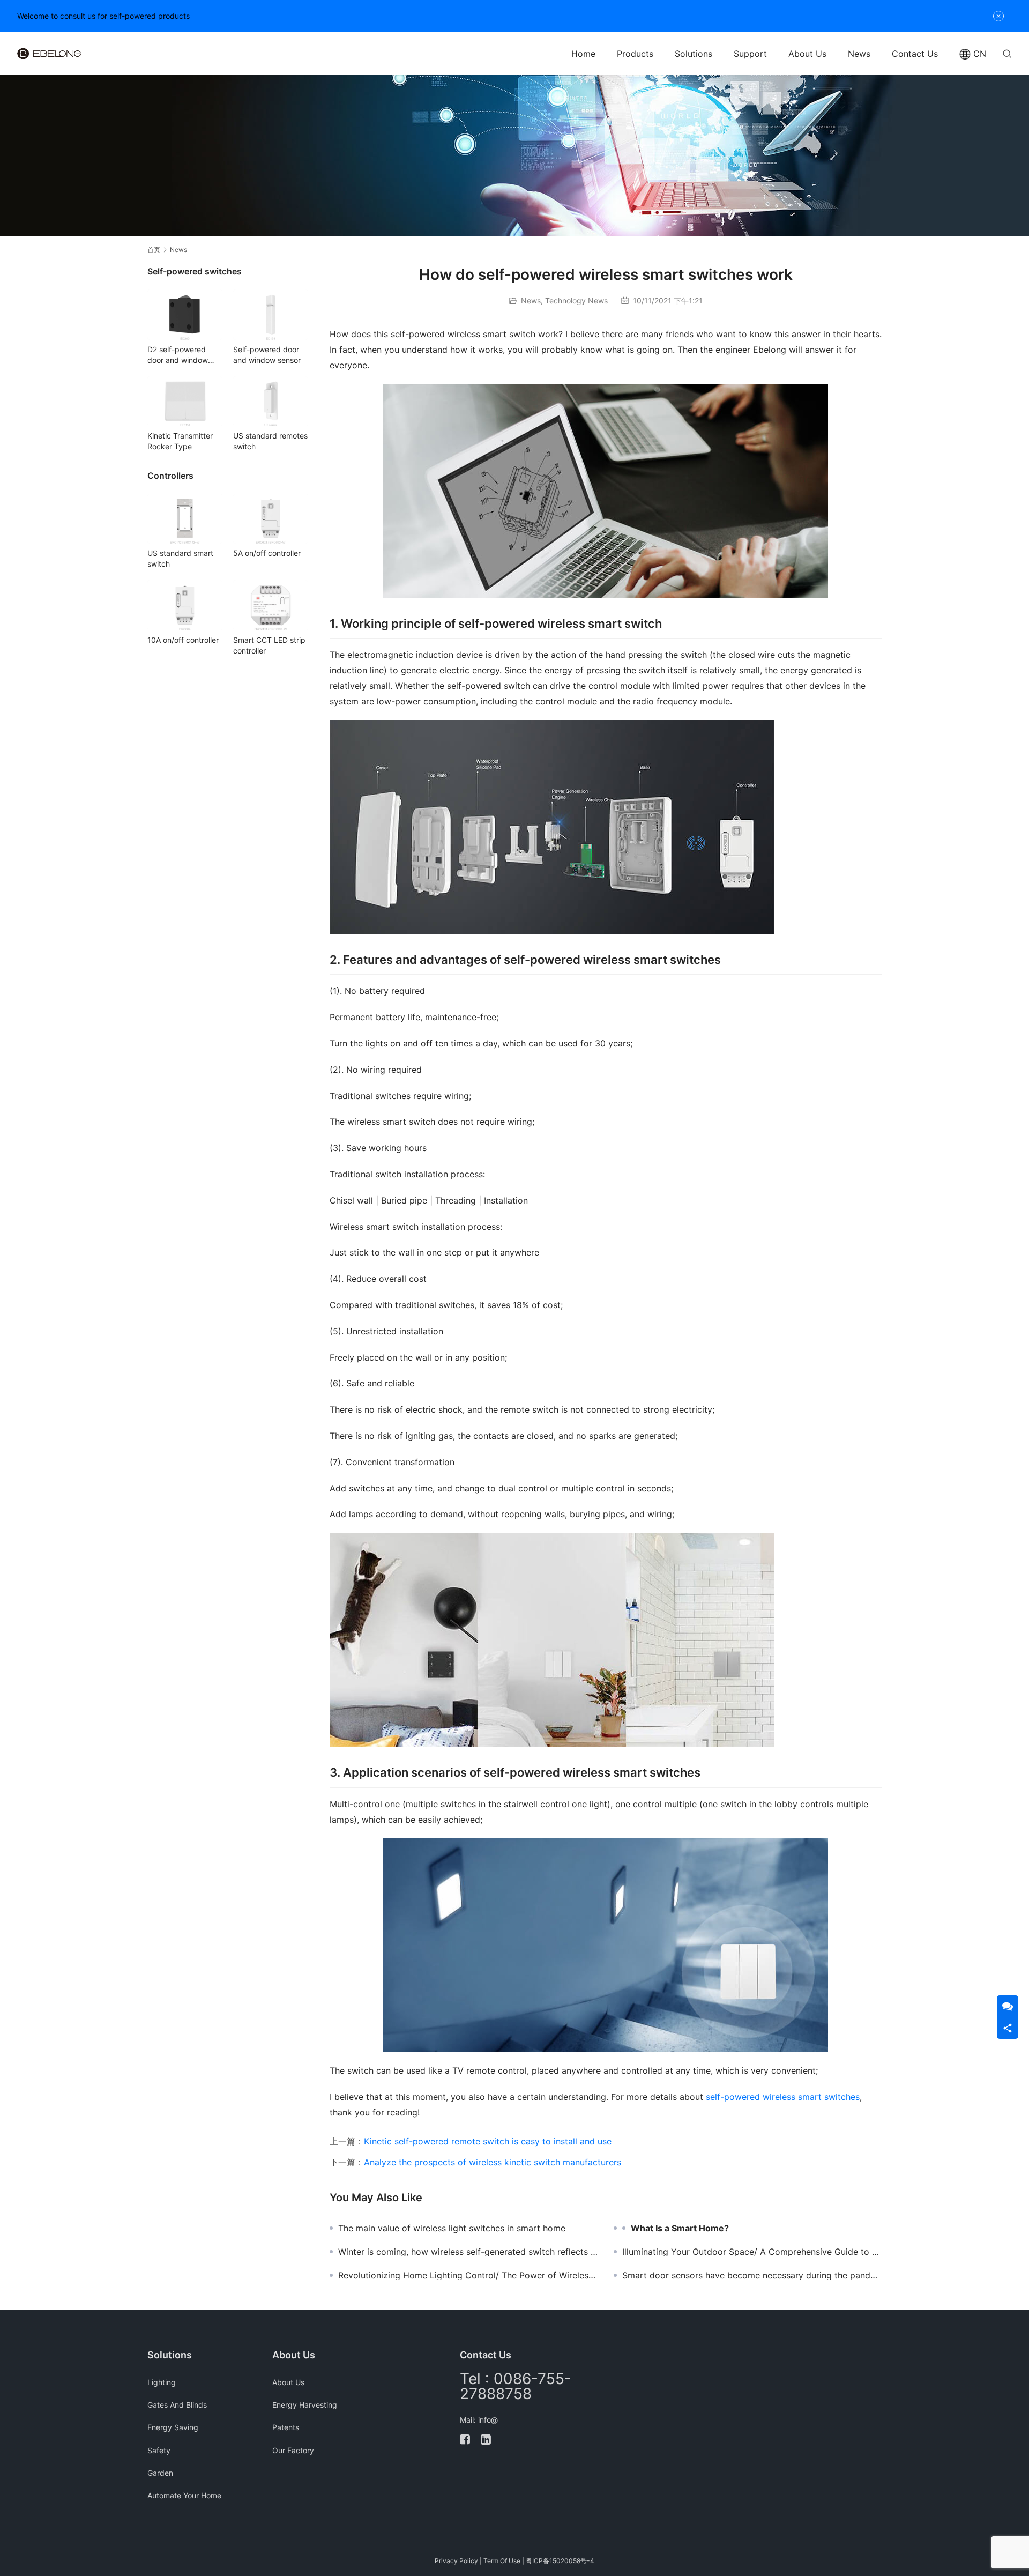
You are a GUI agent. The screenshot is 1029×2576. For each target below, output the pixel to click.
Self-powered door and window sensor (267, 355)
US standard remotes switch (270, 441)
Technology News (576, 300)
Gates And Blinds (177, 2405)
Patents (286, 2427)
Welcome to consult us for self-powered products (103, 16)
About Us (807, 54)
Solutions (694, 54)
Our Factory (293, 2450)
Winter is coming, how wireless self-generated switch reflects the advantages (468, 2252)
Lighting (162, 2382)
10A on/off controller (183, 640)
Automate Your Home (184, 2495)
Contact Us (915, 54)
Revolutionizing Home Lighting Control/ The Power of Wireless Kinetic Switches (468, 2275)
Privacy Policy (456, 2561)
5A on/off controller (267, 553)
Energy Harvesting (305, 2405)
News (859, 54)
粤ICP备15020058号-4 (560, 2561)
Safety (159, 2450)
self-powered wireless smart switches (783, 2097)
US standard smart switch (180, 558)
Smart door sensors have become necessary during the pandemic (752, 2275)
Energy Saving (173, 2427)
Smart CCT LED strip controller (269, 645)
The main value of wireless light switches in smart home (452, 2228)
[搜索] (1007, 53)
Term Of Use (502, 2561)
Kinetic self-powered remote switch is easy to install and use (488, 2141)
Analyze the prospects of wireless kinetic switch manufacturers (493, 2162)
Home (583, 54)
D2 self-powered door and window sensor (178, 355)
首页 (154, 250)
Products (635, 54)
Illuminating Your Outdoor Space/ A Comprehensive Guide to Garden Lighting (752, 2252)
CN (980, 54)
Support (750, 54)
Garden (160, 2473)
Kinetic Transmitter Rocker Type (180, 441)
